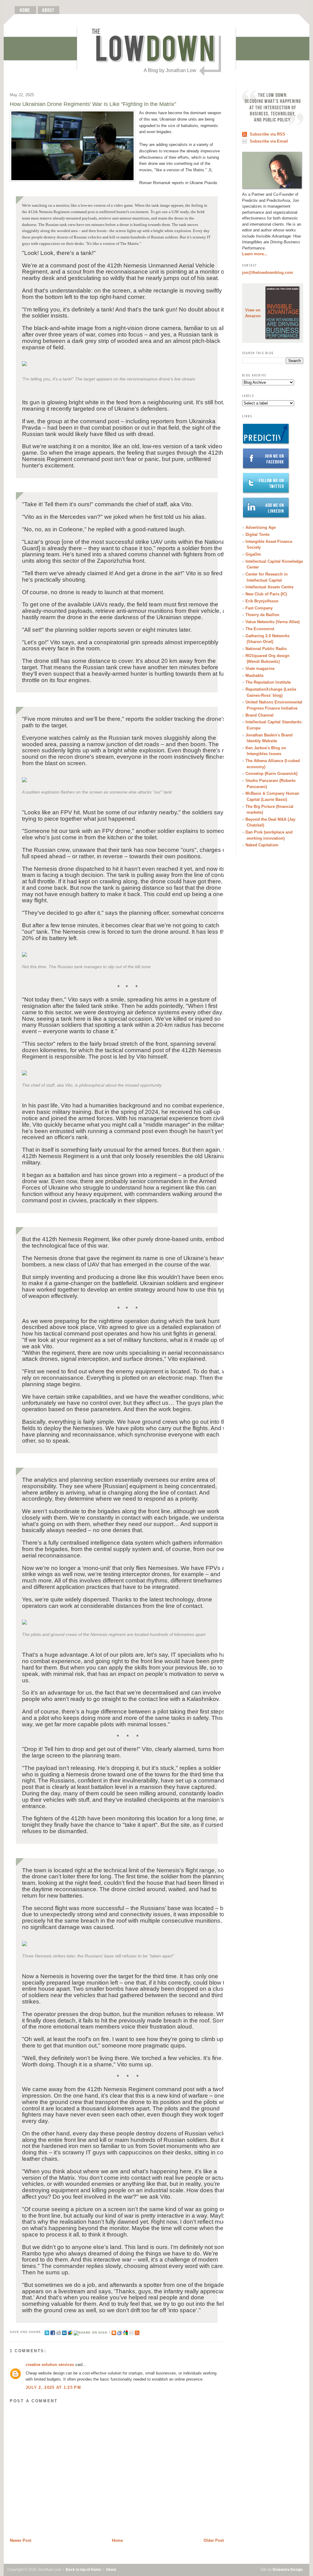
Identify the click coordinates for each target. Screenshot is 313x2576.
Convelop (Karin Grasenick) (271, 774)
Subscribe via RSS (267, 134)
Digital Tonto (258, 534)
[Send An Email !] (131, 2332)
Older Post (214, 2540)
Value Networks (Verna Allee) (272, 622)
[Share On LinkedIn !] (64, 2332)
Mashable (254, 676)
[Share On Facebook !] (53, 2332)
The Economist (260, 629)
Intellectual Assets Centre (269, 587)
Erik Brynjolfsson (262, 601)
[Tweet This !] (47, 2332)
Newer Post (20, 2540)
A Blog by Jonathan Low (170, 70)
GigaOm (253, 554)
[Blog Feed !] (137, 2332)
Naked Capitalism (262, 845)
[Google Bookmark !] (125, 2332)
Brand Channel (260, 715)
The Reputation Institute (268, 682)
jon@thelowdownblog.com (268, 272)
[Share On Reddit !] (59, 2332)
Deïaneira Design (288, 2570)
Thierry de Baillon (262, 615)
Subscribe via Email (269, 141)
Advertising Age (261, 527)
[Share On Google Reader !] (120, 2332)
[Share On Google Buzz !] (70, 2332)
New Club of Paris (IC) (266, 594)
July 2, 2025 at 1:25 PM (53, 2387)
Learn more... (255, 254)
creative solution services (50, 2365)
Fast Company (259, 608)
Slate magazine (260, 669)
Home (117, 2540)
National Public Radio (266, 649)
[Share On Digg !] (92, 2332)
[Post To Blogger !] (114, 2332)
